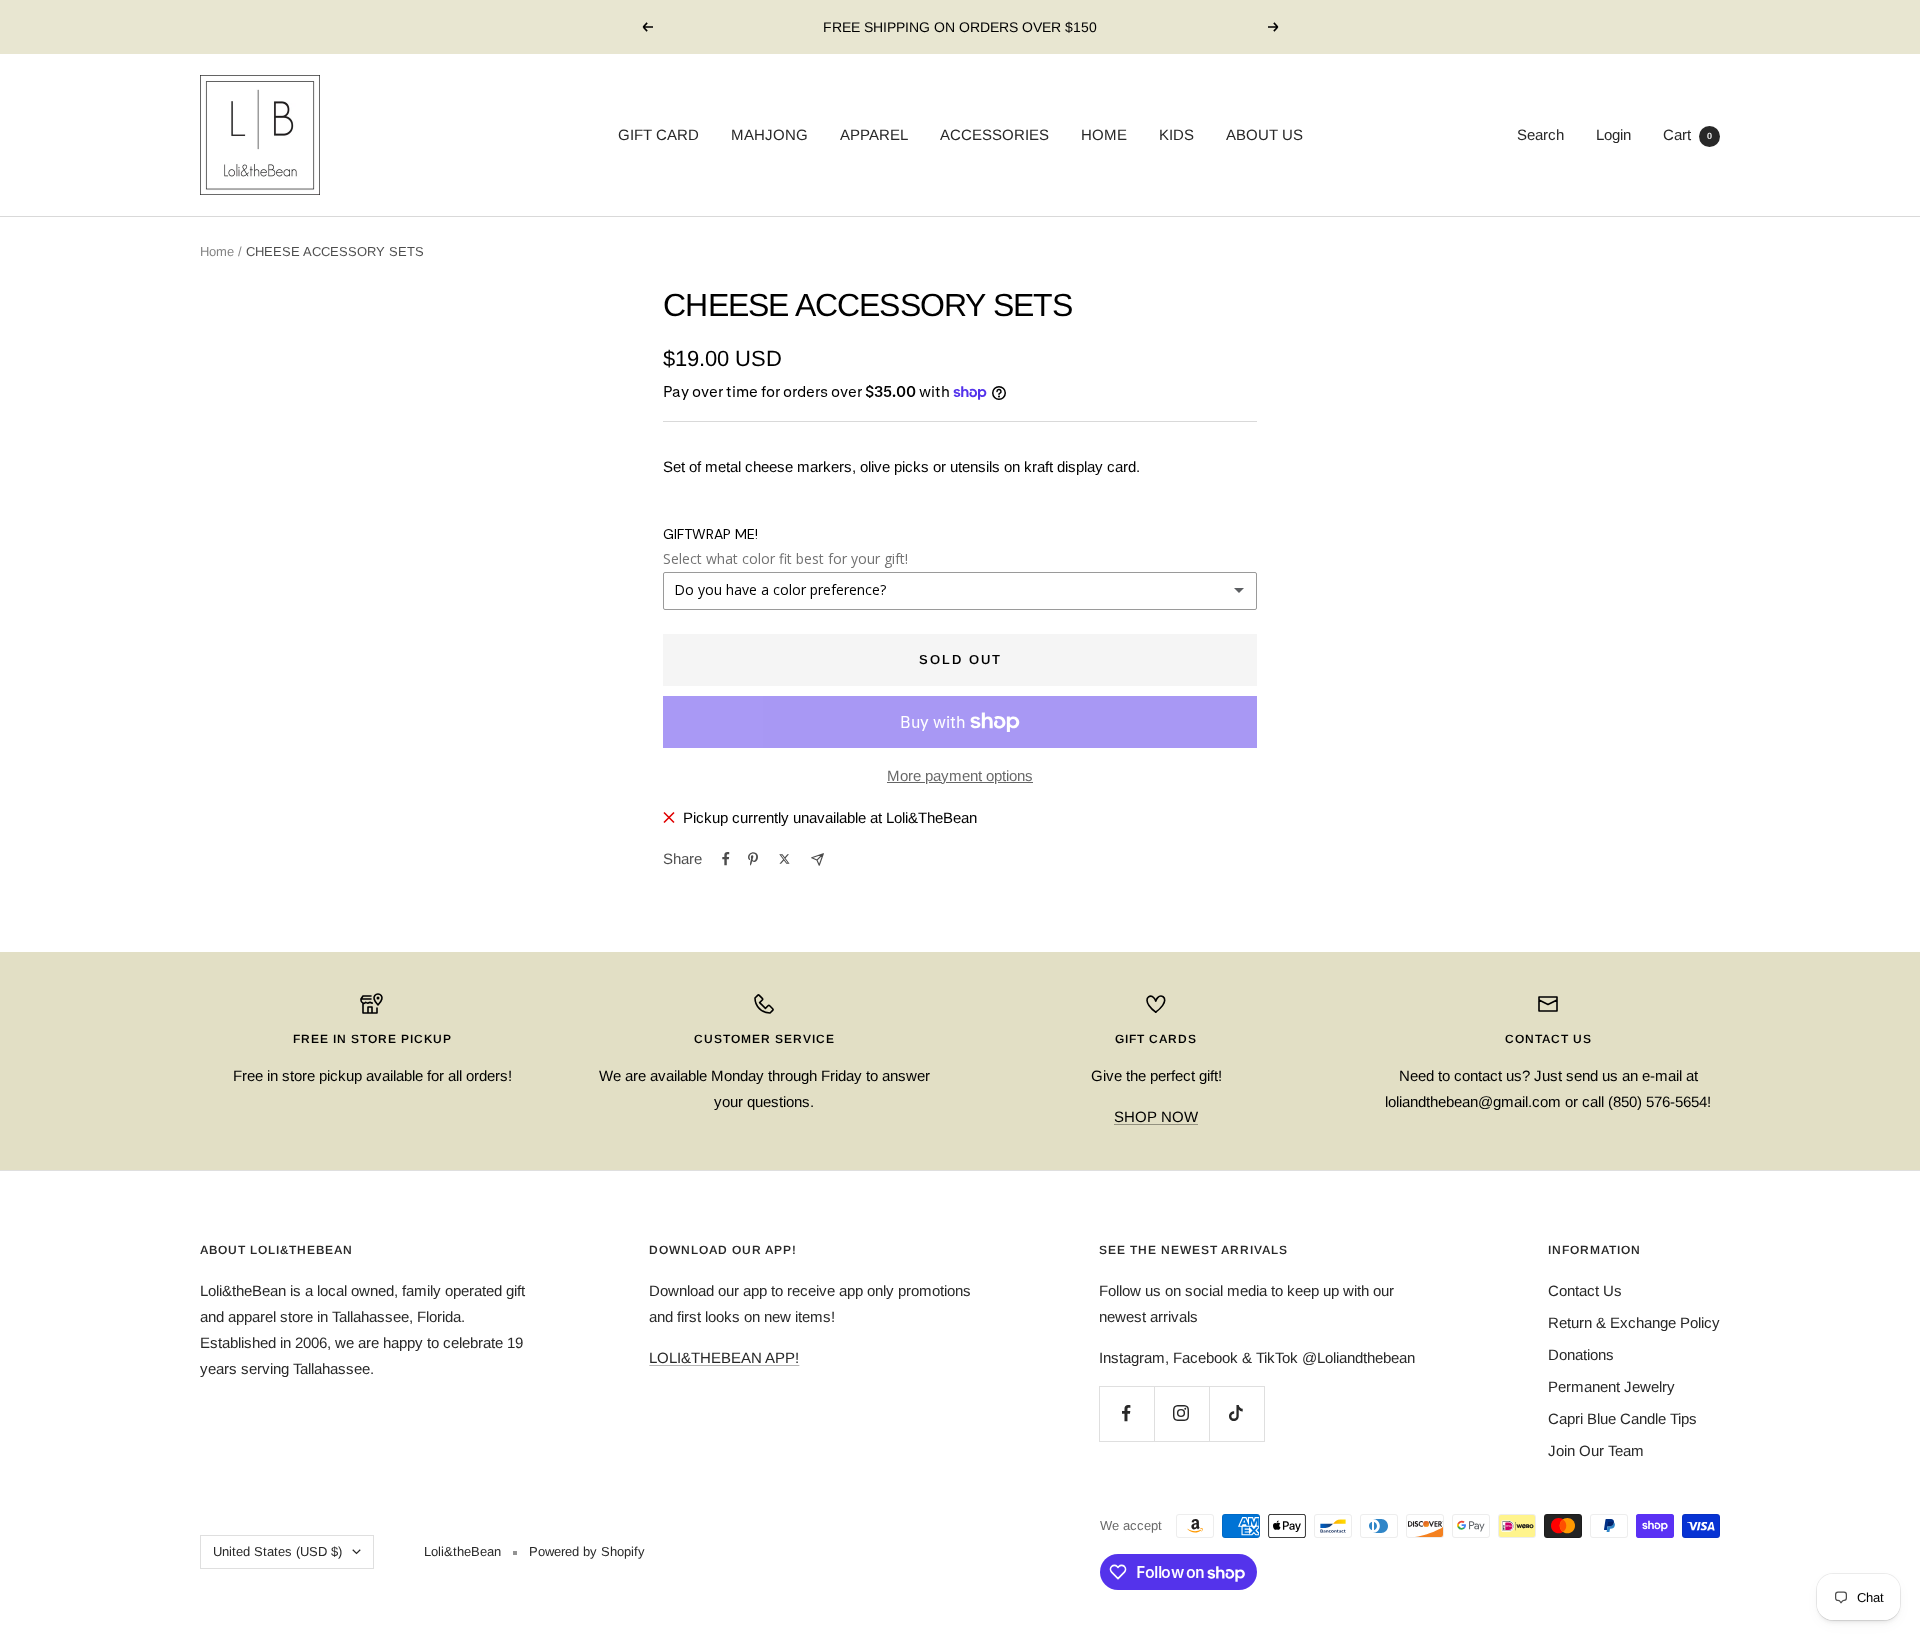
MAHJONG (769, 134)
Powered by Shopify (587, 1551)
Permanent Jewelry (1611, 1386)
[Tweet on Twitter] (784, 859)
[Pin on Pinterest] (753, 859)
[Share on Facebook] (726, 859)
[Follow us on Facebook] (1126, 1413)
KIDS (1176, 134)
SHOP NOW (1156, 1116)
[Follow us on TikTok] (1236, 1413)
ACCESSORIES (994, 134)
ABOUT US (1264, 134)
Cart (1687, 134)
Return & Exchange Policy (1634, 1322)
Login (1613, 134)
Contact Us (1585, 1290)
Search (1540, 134)
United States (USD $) (277, 1551)
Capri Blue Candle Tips (1622, 1418)
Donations (1581, 1354)
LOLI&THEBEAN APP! (724, 1357)
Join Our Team (1596, 1450)
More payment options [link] (960, 775)
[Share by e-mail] (817, 859)
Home (217, 251)
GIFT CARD (658, 134)
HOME (1104, 134)
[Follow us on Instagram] (1181, 1413)
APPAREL (874, 134)
